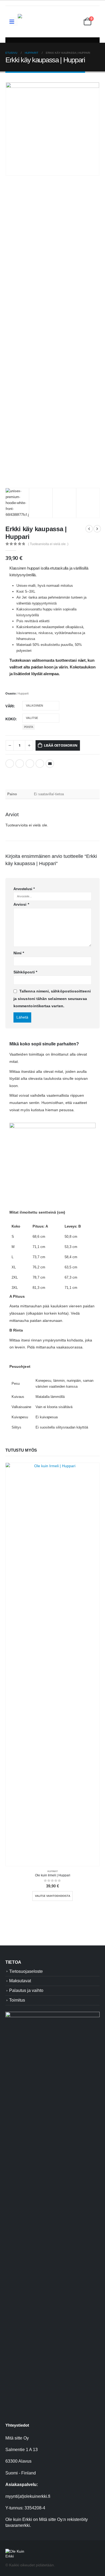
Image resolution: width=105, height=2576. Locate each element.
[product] (52, 1664)
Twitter (20, 764)
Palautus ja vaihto (26, 1990)
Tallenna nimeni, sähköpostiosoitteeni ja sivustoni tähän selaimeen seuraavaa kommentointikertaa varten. (52, 999)
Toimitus (17, 2000)
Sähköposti (25, 972)
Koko (10, 719)
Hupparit (23, 693)
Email (50, 764)
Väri (10, 706)
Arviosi (21, 904)
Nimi (19, 953)
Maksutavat (20, 1981)
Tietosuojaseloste (26, 1971)
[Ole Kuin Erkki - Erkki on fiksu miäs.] (45, 22)
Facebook (10, 764)
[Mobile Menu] (14, 21)
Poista (29, 727)
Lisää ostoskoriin (61, 745)
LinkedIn (30, 764)
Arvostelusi (24, 889)
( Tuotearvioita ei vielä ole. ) (48, 544)
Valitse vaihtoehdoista (53, 1896)
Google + (40, 764)
